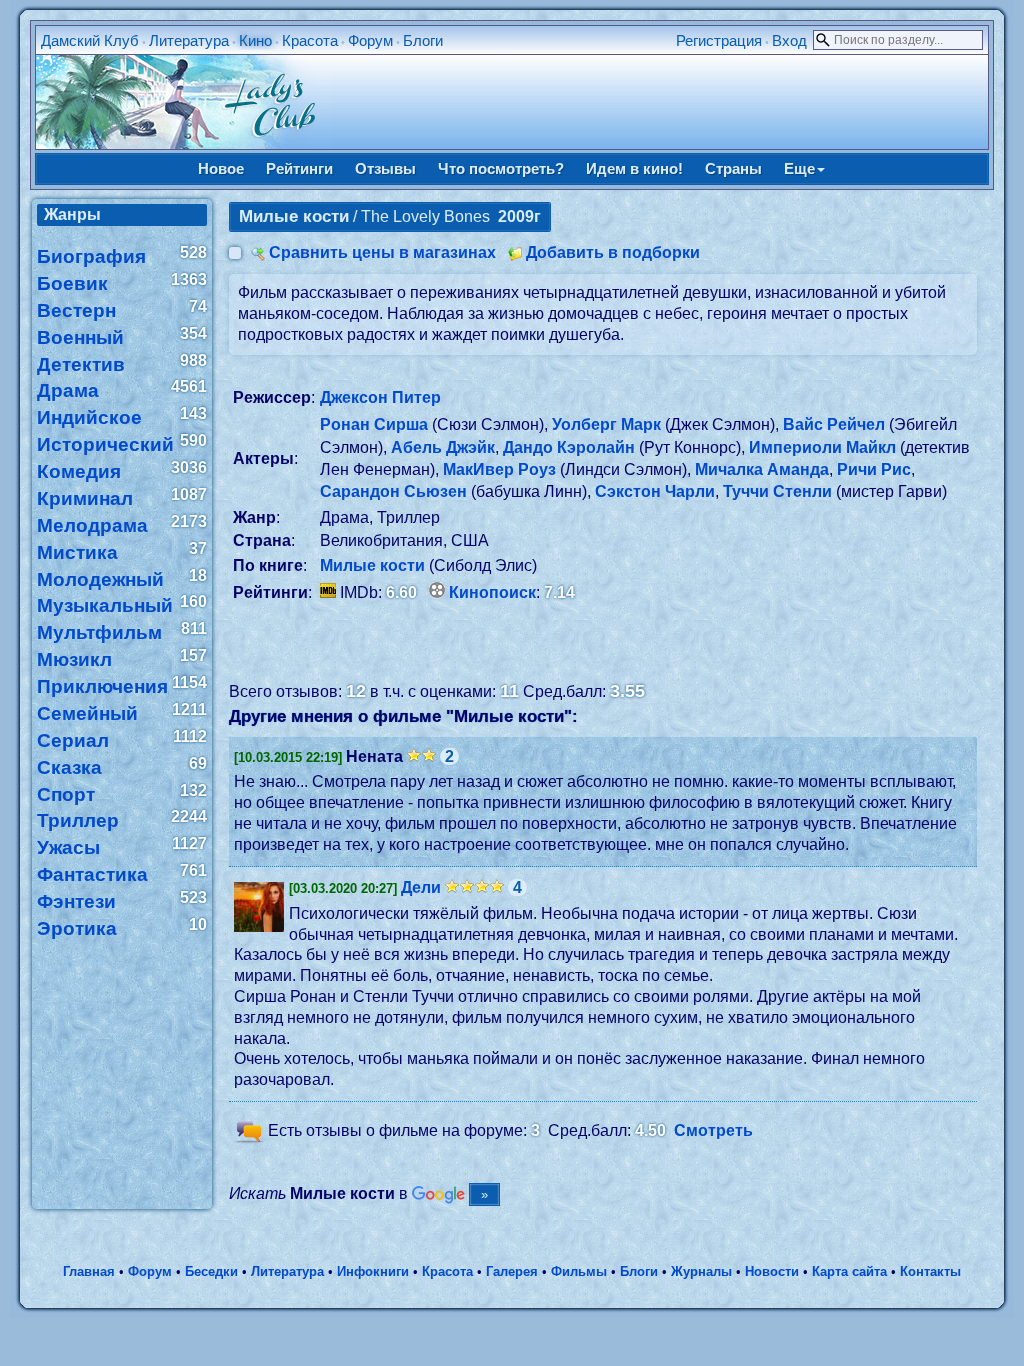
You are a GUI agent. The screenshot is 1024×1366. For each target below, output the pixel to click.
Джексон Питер (380, 397)
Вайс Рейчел (834, 424)
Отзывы (385, 168)
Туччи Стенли (777, 491)
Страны (733, 168)
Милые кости (372, 565)
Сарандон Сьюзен (393, 491)
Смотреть (713, 1130)
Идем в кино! (634, 168)
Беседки (211, 1271)
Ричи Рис (874, 469)
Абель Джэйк (443, 447)
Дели (421, 887)
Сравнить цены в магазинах (382, 252)
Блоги (423, 40)
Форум (370, 40)
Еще (799, 168)
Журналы (701, 1271)
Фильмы (579, 1271)
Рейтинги (299, 168)
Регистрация (719, 40)
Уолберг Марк (606, 424)
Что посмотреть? (501, 168)
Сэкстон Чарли (655, 491)
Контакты (930, 1271)
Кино (255, 40)
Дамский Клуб (90, 40)
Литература (189, 40)
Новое (221, 168)
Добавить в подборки (613, 252)
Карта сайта (849, 1271)
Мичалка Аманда (762, 469)
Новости (772, 1271)
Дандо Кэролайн (569, 447)
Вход (789, 40)
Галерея (512, 1271)
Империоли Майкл (822, 447)
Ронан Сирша (374, 424)
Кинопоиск (492, 592)
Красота (310, 40)
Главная (89, 1271)
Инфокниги (373, 1271)
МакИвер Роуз (499, 469)
